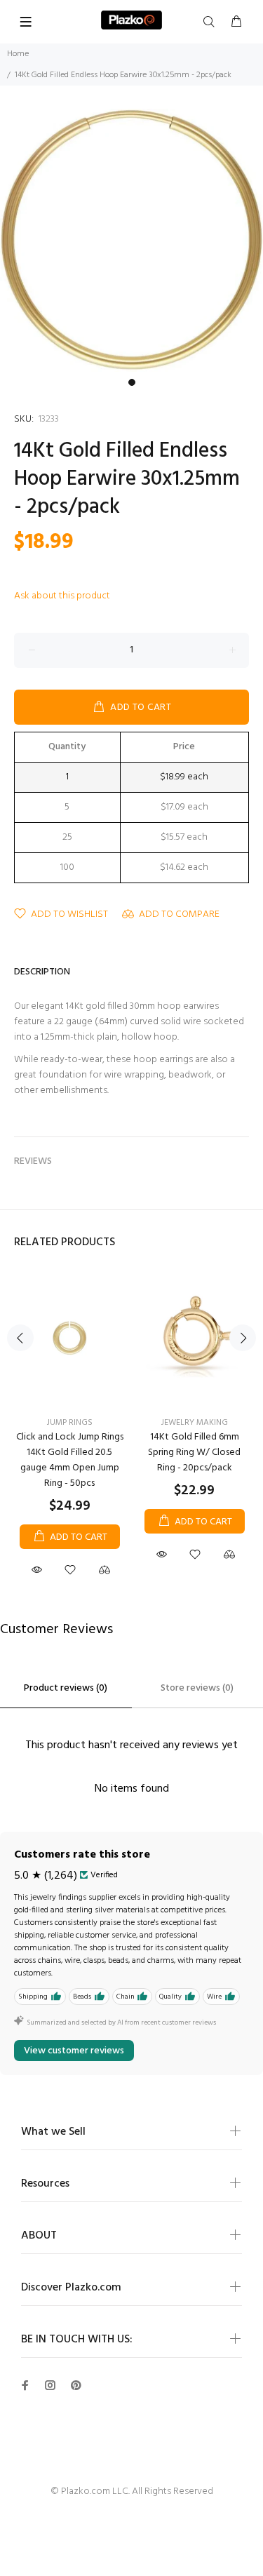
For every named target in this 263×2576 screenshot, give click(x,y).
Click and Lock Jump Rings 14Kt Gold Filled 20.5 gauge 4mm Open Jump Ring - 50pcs (70, 1460)
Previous (20, 1338)
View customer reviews (74, 2051)
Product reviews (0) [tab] (66, 1688)
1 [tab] (132, 382)
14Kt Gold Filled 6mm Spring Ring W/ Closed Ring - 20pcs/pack (194, 1453)
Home (18, 54)
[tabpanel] (131, 240)
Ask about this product (62, 596)
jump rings (70, 1423)
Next (243, 1338)
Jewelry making (195, 1423)
